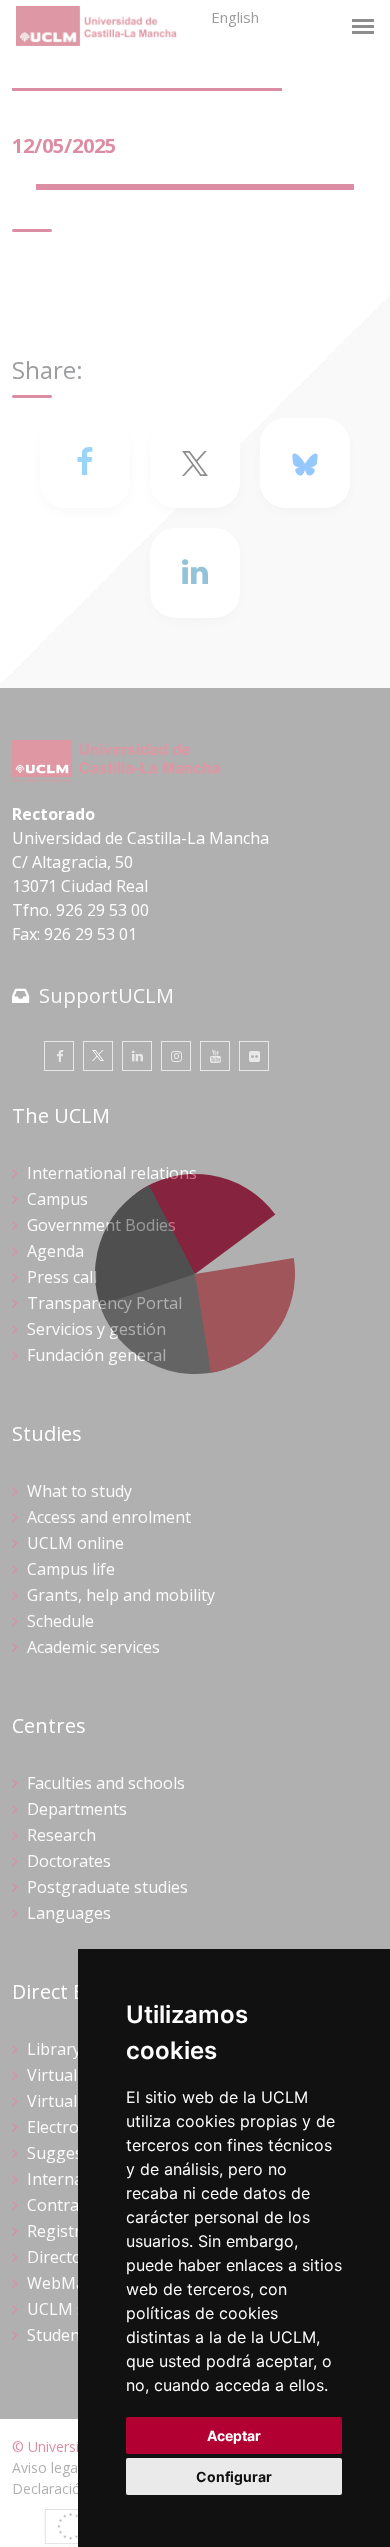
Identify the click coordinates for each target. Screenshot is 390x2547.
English (235, 17)
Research (61, 1835)
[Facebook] (85, 463)
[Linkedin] (195, 573)
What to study (79, 1491)
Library (54, 2049)
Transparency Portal (104, 1303)
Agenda (55, 1251)
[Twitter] (98, 1056)
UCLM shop (71, 2309)
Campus (57, 1199)
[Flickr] (254, 1056)
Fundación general (96, 1355)
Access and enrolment (109, 1517)
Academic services (93, 1647)
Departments (77, 1809)
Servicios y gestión (96, 1329)
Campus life (71, 1569)
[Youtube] (215, 1056)
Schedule (60, 1621)
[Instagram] (176, 1056)
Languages (69, 1913)
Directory (62, 2257)
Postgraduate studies (107, 1887)
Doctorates (69, 1861)
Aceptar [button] (234, 2435)
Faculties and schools (106, 1783)
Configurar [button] (234, 2476)
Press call (62, 1277)
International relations (112, 1173)
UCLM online (75, 1543)
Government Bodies (101, 1225)
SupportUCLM (106, 995)
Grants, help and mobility (121, 1595)
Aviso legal (46, 2467)
